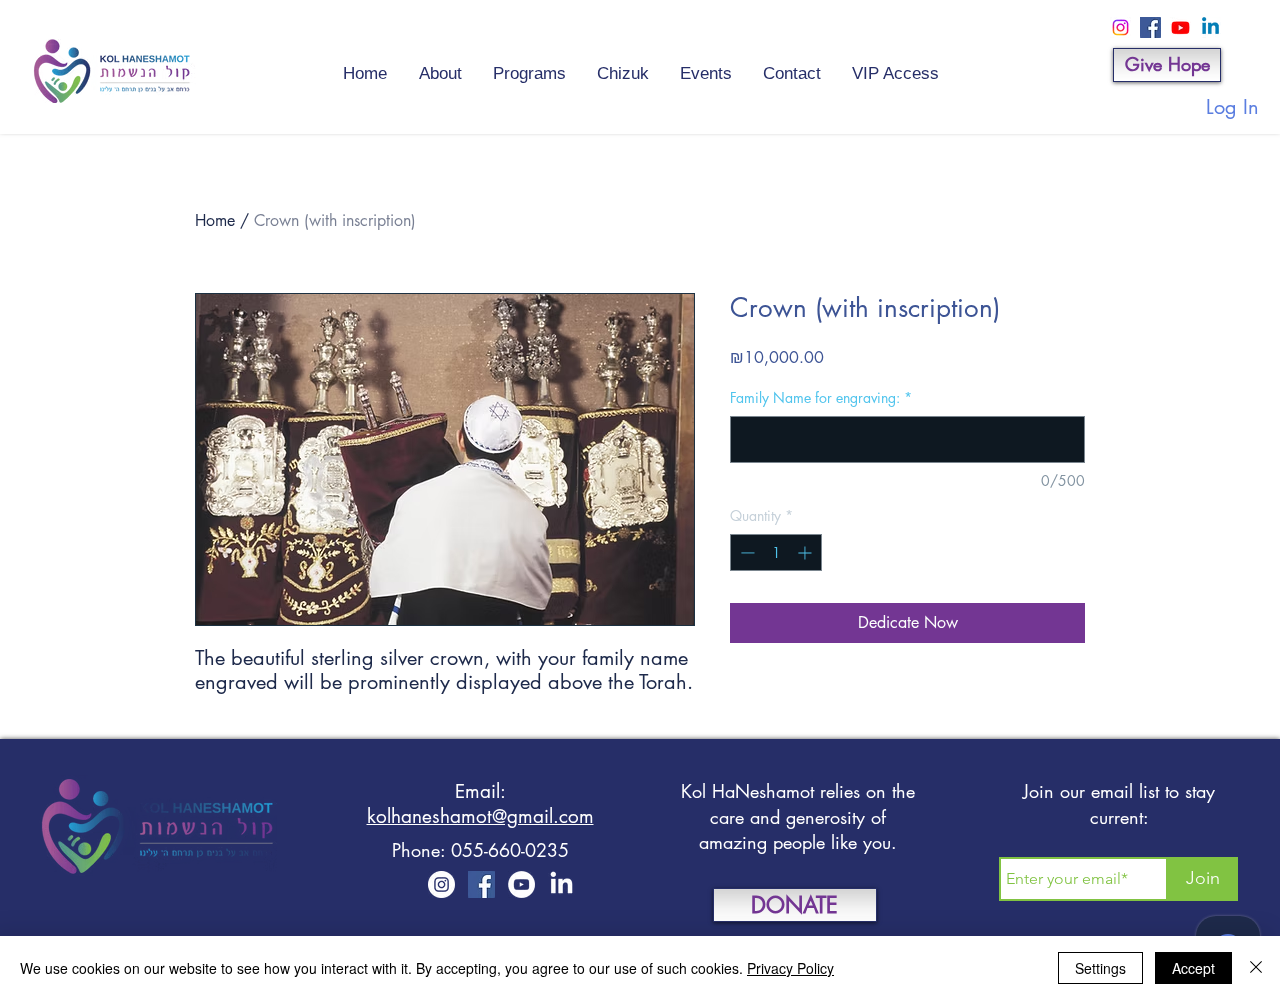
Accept (1193, 968)
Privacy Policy (790, 968)
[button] (705, 65)
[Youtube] (1180, 27)
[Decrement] (745, 552)
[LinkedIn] (561, 884)
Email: (480, 791)
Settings (1100, 968)
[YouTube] (521, 884)
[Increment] (806, 552)
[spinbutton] (776, 552)
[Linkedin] (1210, 27)
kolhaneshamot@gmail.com (480, 816)
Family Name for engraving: (821, 397)
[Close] (1256, 968)
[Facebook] (1150, 27)
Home (215, 220)
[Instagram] (1120, 27)
